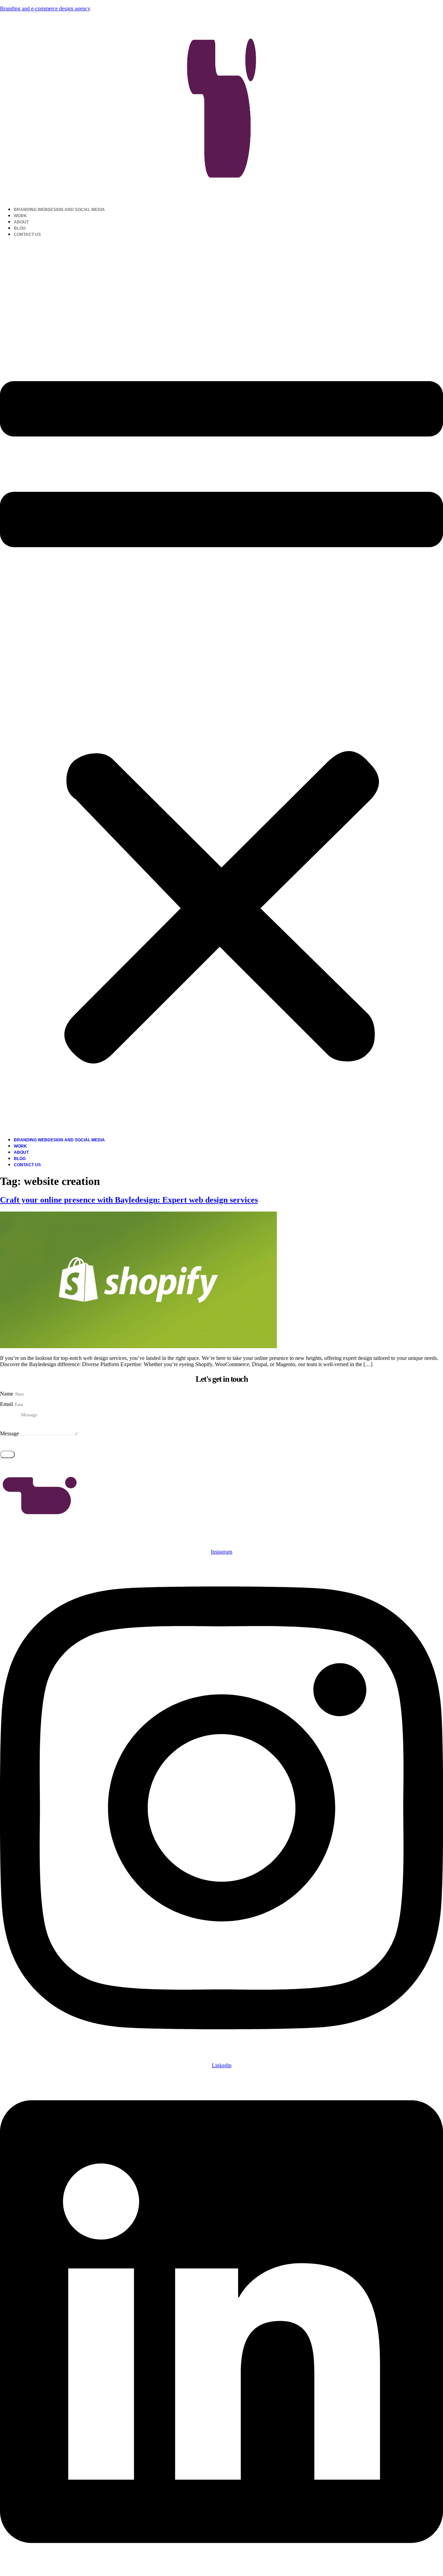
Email (7, 1404)
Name (7, 1394)
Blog (20, 228)
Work (20, 216)
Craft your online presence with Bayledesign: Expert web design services (129, 1200)
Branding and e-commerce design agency (45, 8)
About (21, 222)
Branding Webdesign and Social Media (59, 210)
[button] (221, 687)
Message (10, 1433)
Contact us (27, 234)
